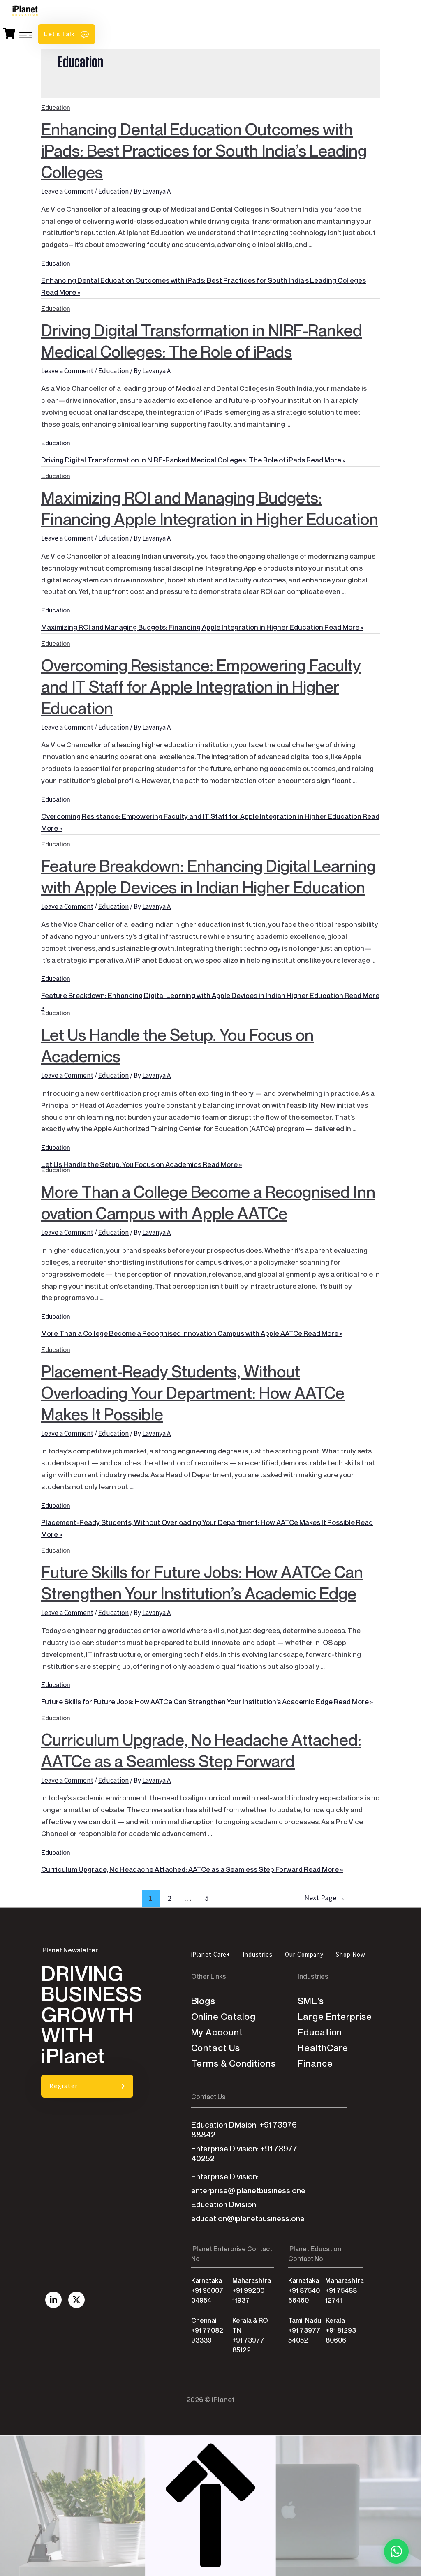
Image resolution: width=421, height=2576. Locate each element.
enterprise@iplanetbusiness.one (248, 2191)
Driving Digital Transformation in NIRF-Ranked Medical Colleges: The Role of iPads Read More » (193, 460)
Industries (258, 1954)
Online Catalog (224, 2017)
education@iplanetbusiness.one (248, 2219)
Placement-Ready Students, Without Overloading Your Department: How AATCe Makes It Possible (193, 1388)
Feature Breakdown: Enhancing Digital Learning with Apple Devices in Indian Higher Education (208, 872)
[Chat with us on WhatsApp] (396, 2551)
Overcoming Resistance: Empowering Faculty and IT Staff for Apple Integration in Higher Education (201, 682)
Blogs (204, 2001)
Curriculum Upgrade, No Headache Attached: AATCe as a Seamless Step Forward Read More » (192, 1869)
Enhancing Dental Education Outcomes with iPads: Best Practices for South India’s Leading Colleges (204, 146)
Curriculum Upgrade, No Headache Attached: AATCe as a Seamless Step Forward (201, 1745)
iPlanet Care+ (211, 1954)
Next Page (325, 1898)
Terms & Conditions (234, 2064)
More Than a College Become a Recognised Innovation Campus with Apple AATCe (208, 1198)
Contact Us (216, 2048)
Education (113, 191)
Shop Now (350, 1954)
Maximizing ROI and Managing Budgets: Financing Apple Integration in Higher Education (210, 503)
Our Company (304, 1954)
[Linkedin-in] (53, 2300)
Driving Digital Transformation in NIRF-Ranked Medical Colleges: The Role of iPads (202, 336)
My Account (217, 2032)
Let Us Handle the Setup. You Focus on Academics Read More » (141, 1164)
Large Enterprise (335, 2017)
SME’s (311, 2001)
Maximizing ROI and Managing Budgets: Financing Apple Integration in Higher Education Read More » (202, 627)
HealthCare (323, 2048)
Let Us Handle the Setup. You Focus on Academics (177, 1041)
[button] (67, 34)
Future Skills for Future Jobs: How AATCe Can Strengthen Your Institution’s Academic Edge (202, 1578)
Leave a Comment (67, 191)
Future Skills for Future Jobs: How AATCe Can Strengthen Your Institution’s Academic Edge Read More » (207, 1702)
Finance (315, 2064)
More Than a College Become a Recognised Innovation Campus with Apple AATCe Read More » (192, 1333)
